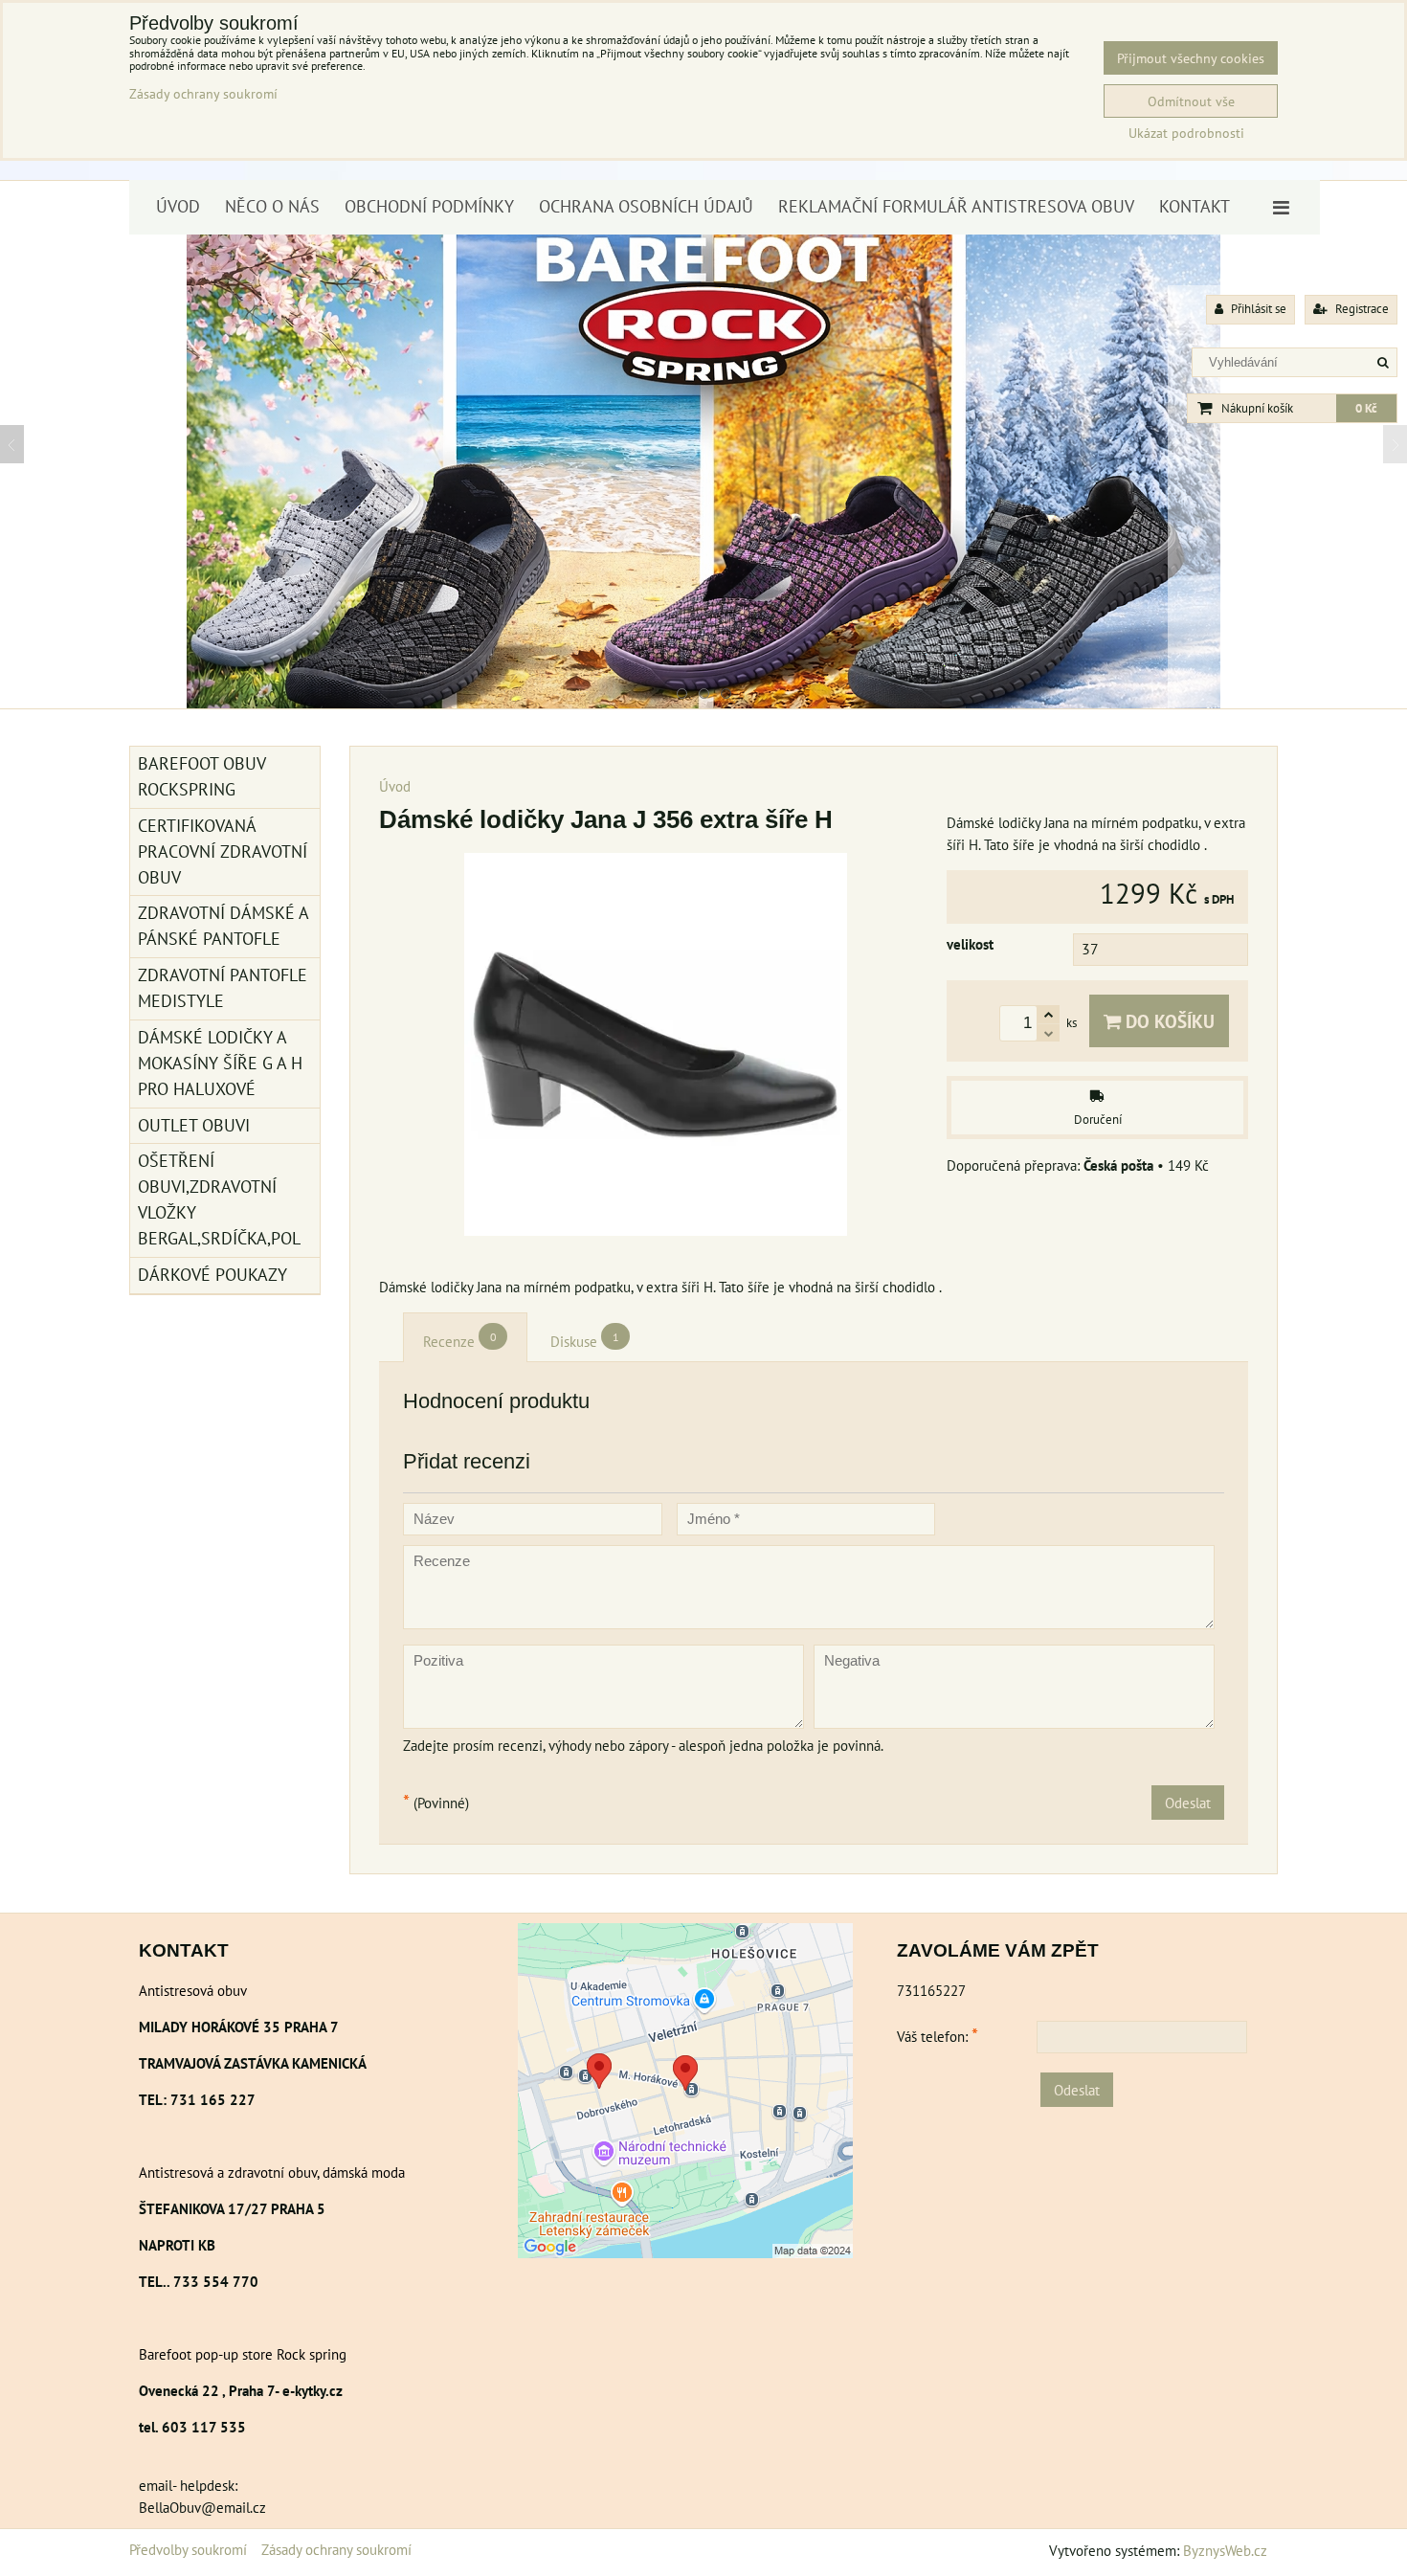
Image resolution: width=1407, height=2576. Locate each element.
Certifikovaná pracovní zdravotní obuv (223, 851)
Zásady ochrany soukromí (336, 2549)
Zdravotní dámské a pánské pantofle (223, 926)
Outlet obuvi (194, 1125)
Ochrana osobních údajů (646, 206)
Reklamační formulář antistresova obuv (956, 206)
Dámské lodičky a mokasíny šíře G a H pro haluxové (220, 1063)
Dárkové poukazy (212, 1275)
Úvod (178, 206)
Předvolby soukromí (188, 2549)
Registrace (1361, 309)
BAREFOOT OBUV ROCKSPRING (202, 776)
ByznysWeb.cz (1225, 2550)
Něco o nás (272, 206)
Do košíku (1168, 1021)
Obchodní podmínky (429, 206)
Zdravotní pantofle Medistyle (223, 988)
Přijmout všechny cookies (1191, 58)
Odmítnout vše (1191, 101)
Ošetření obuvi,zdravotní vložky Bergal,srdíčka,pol (219, 1199)
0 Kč (1366, 408)
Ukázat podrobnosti (1186, 133)
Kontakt (1195, 206)
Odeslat (1188, 1803)
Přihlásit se (1257, 309)
